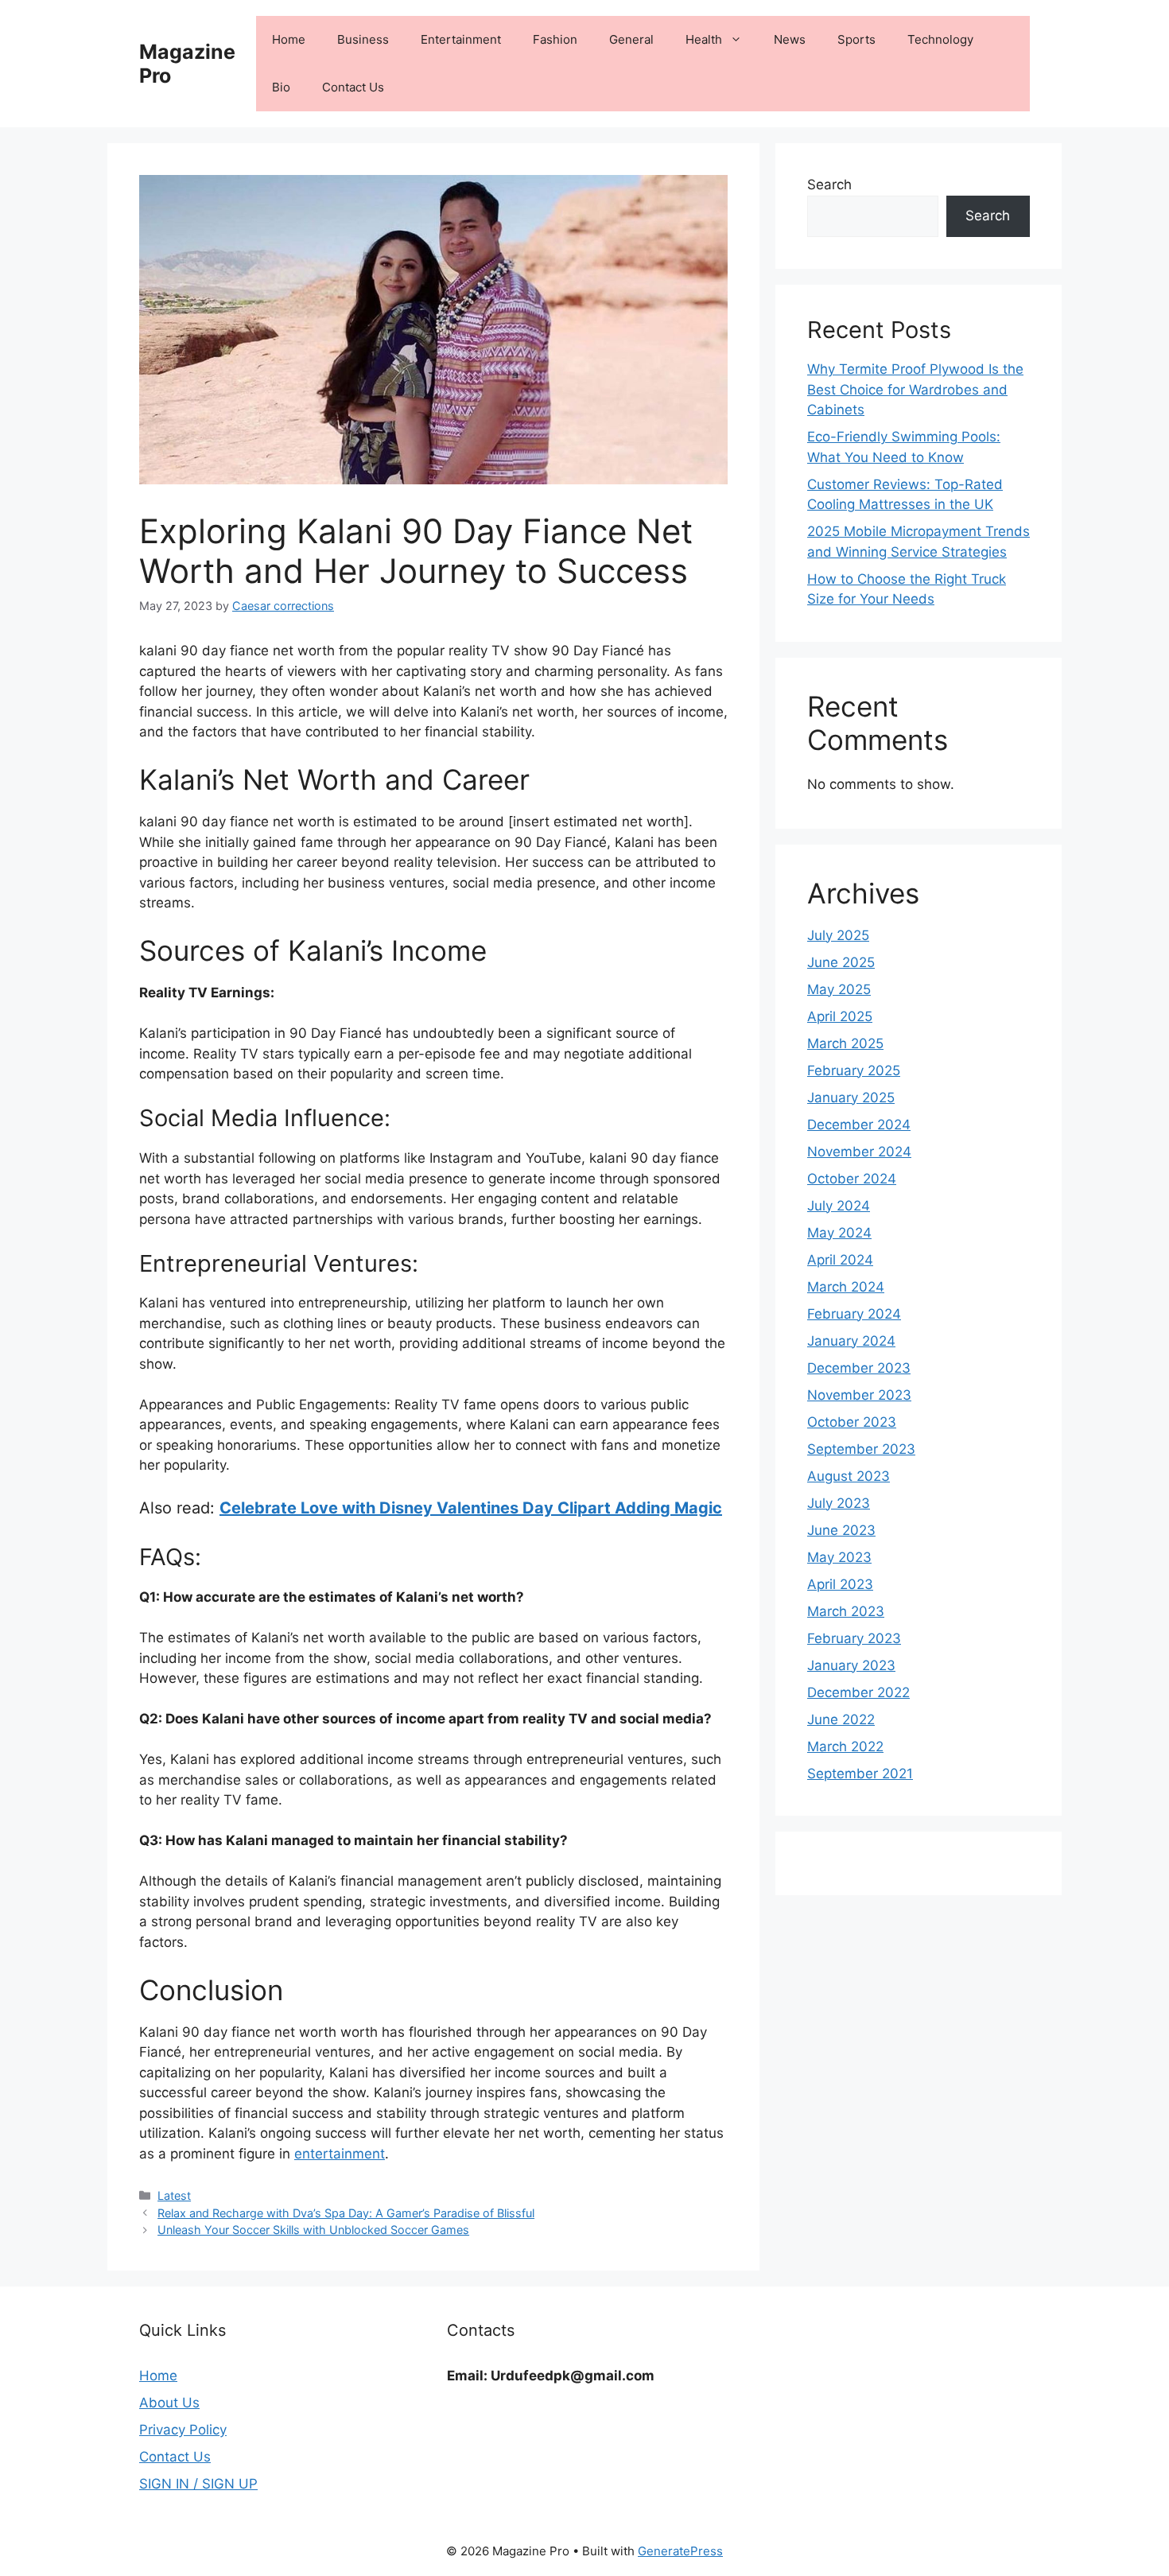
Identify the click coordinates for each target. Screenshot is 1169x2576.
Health (704, 39)
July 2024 (839, 1206)
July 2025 (838, 935)
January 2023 (851, 1665)
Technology (940, 39)
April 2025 (840, 1016)
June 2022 (841, 1719)
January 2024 (851, 1341)
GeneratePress (680, 2551)
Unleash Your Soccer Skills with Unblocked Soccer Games (313, 2230)
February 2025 (854, 1070)
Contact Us (353, 87)
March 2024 (846, 1287)
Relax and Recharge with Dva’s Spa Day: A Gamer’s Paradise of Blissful (346, 2213)
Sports (856, 39)
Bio (281, 87)
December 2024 (859, 1125)
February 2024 (854, 1314)
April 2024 (840, 1260)
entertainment (340, 2154)
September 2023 (861, 1449)
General (631, 39)
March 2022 (845, 1746)
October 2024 (852, 1179)
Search (829, 185)
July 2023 (839, 1503)
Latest (174, 2195)
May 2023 (839, 1557)
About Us (169, 2403)
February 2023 (854, 1638)
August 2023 (849, 1476)
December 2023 (859, 1368)
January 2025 (851, 1098)
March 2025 (845, 1043)
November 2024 (859, 1152)
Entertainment (461, 39)
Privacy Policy (183, 2430)
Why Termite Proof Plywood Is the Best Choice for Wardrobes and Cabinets (915, 389)
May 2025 (839, 989)
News (790, 39)
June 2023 (841, 1530)
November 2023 (859, 1395)
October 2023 (852, 1422)
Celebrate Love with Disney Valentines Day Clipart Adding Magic (471, 1508)
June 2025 (841, 962)
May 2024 (839, 1233)
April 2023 (840, 1584)
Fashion (555, 39)
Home (289, 39)
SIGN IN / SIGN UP (198, 2484)
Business (363, 39)
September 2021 (860, 1774)
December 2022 (858, 1692)
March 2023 (846, 1611)
